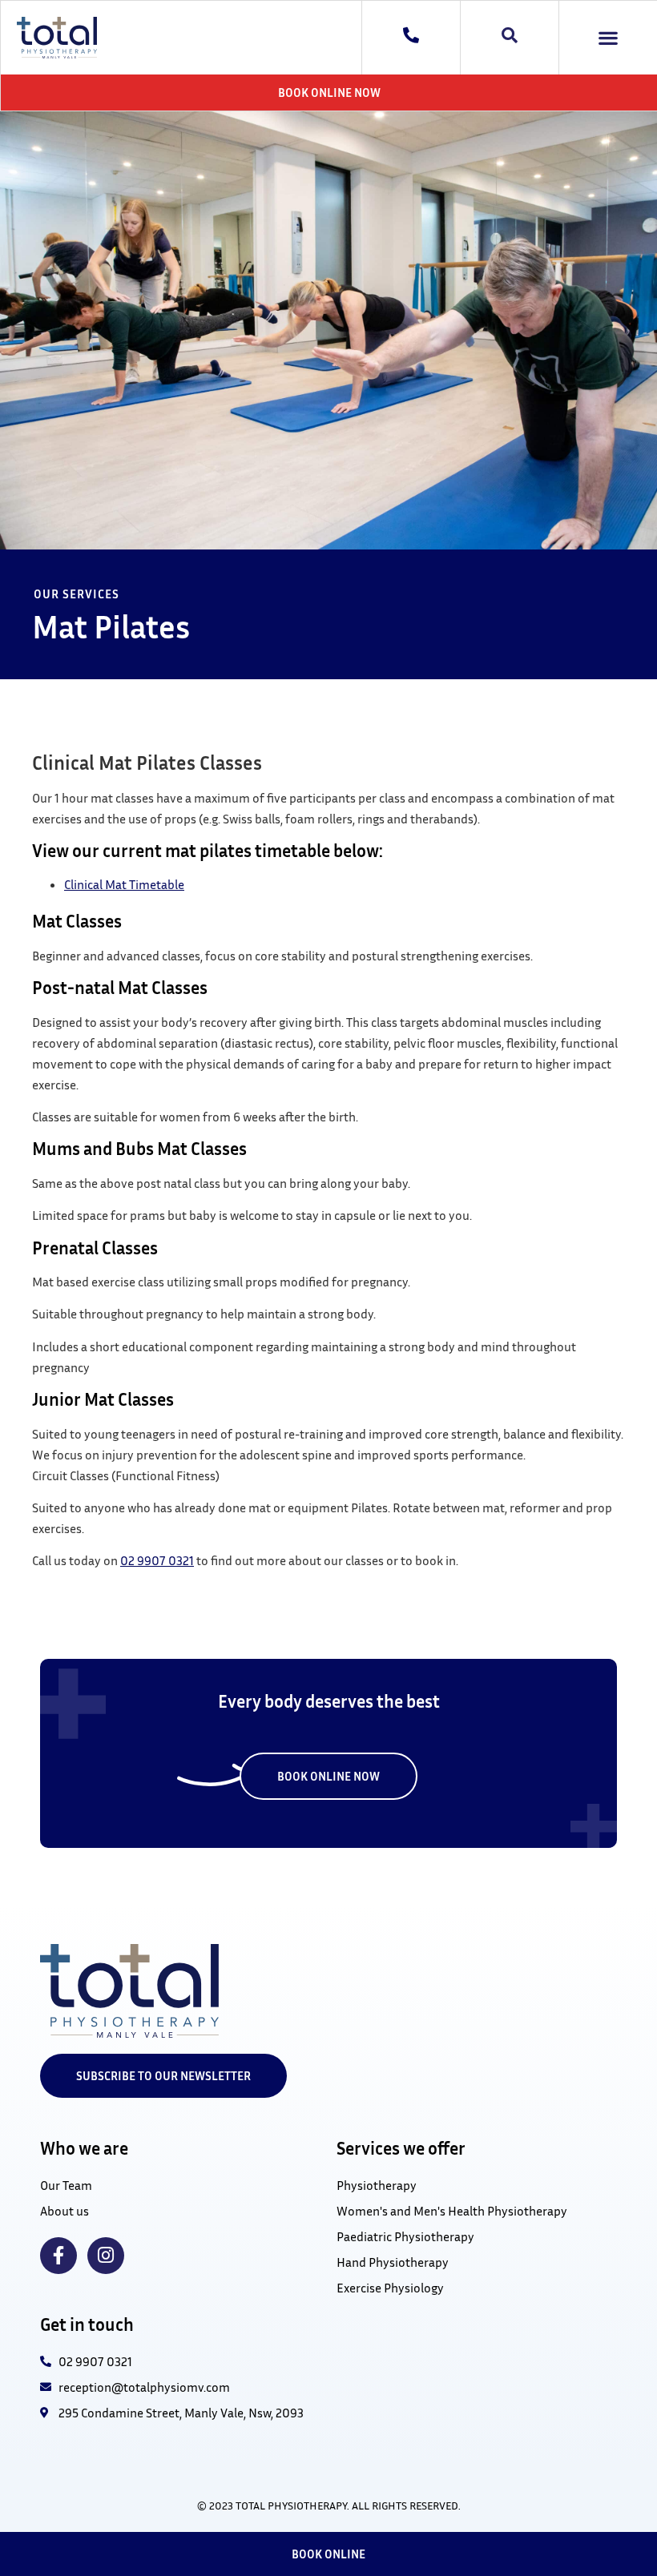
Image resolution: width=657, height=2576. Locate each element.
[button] (609, 38)
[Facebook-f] (58, 2256)
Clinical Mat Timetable (124, 884)
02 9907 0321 (157, 1560)
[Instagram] (106, 2256)
